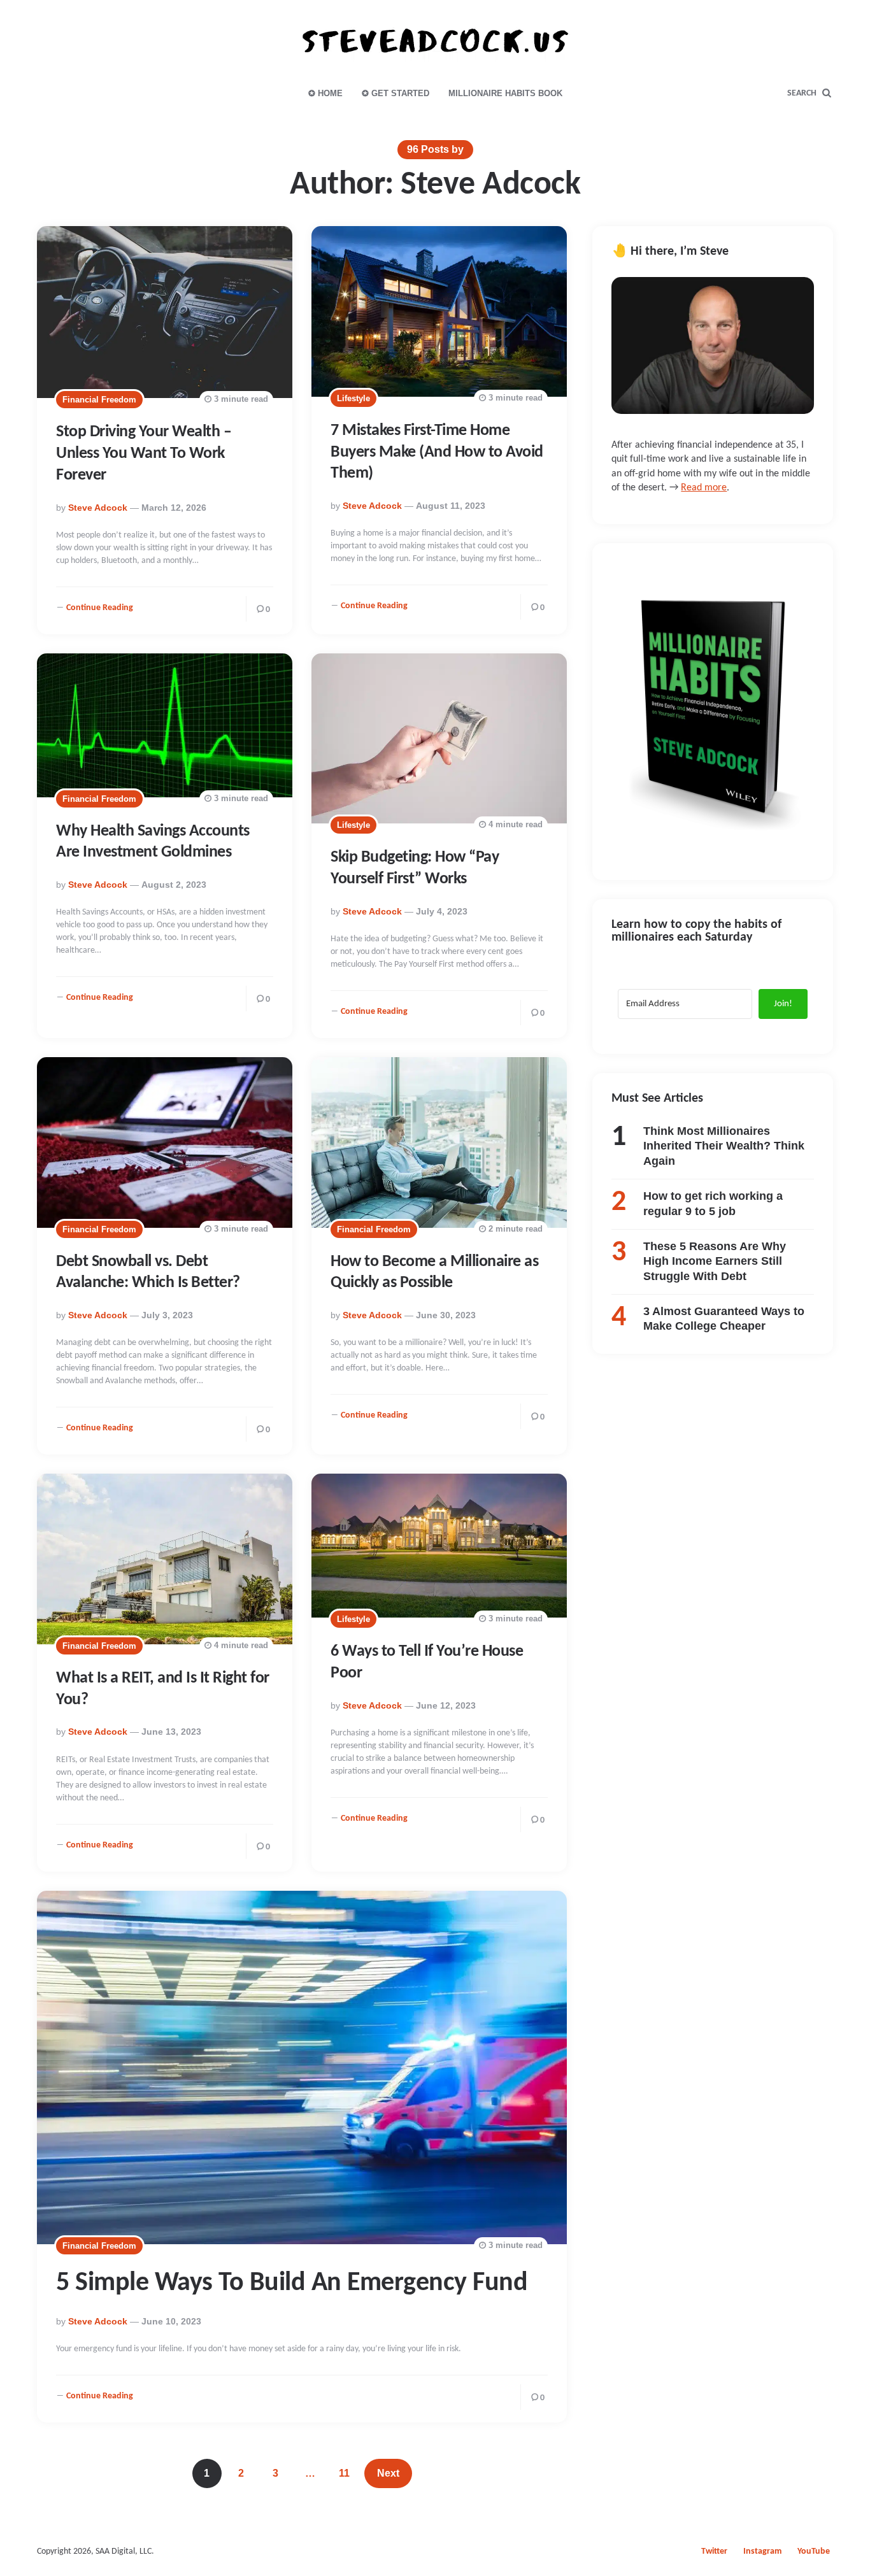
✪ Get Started (396, 93)
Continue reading (100, 608)
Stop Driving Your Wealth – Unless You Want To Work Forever (144, 454)
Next (388, 2473)
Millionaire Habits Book (505, 93)
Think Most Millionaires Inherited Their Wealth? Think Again (724, 1146)
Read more (704, 488)
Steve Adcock (98, 508)
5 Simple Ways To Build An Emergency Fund (292, 2283)
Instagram (762, 2551)
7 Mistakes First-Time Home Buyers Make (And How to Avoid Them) (437, 452)
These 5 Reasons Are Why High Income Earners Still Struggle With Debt (715, 1261)
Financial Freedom (99, 400)
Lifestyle (353, 398)
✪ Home (325, 93)
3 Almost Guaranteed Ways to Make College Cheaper (724, 1319)
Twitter (714, 2551)
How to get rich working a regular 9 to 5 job (713, 1203)
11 (344, 2473)
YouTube (814, 2551)
